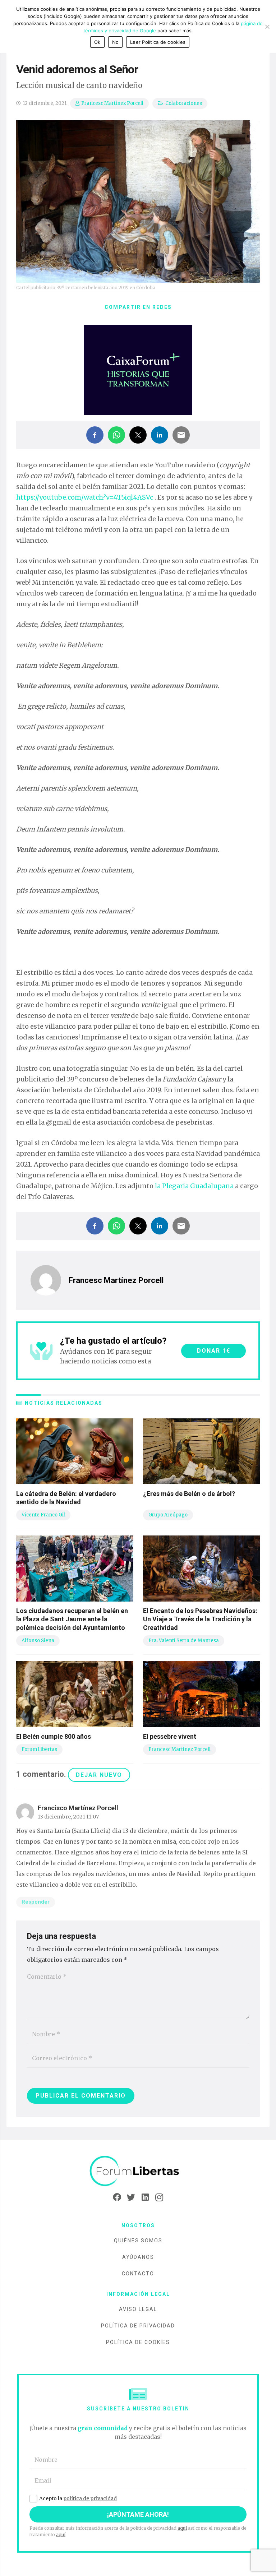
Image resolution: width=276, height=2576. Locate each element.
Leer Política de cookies (158, 42)
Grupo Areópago (168, 1515)
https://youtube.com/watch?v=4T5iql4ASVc (85, 497)
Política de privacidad (138, 2326)
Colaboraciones (184, 103)
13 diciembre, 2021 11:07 (68, 1817)
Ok (97, 42)
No (116, 42)
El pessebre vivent (170, 1736)
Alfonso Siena (38, 1641)
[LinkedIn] (145, 2197)
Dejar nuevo (99, 1775)
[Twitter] (131, 2197)
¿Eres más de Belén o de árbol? (189, 1494)
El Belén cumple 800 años (54, 1736)
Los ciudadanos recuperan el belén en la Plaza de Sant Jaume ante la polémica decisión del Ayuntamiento (72, 1619)
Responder (36, 1902)
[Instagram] (159, 2197)
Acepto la (78, 2498)
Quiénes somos (138, 2241)
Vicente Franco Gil (43, 1515)
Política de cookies (138, 2342)
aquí (182, 2528)
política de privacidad (90, 2498)
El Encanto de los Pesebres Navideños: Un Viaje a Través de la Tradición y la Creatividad (200, 1619)
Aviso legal (138, 2309)
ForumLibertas (39, 1749)
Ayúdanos (138, 2257)
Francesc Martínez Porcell (112, 103)
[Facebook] (117, 2197)
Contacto (138, 2274)
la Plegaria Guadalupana (194, 1186)
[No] (267, 27)
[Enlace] (138, 2171)
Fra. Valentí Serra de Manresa (184, 1641)
